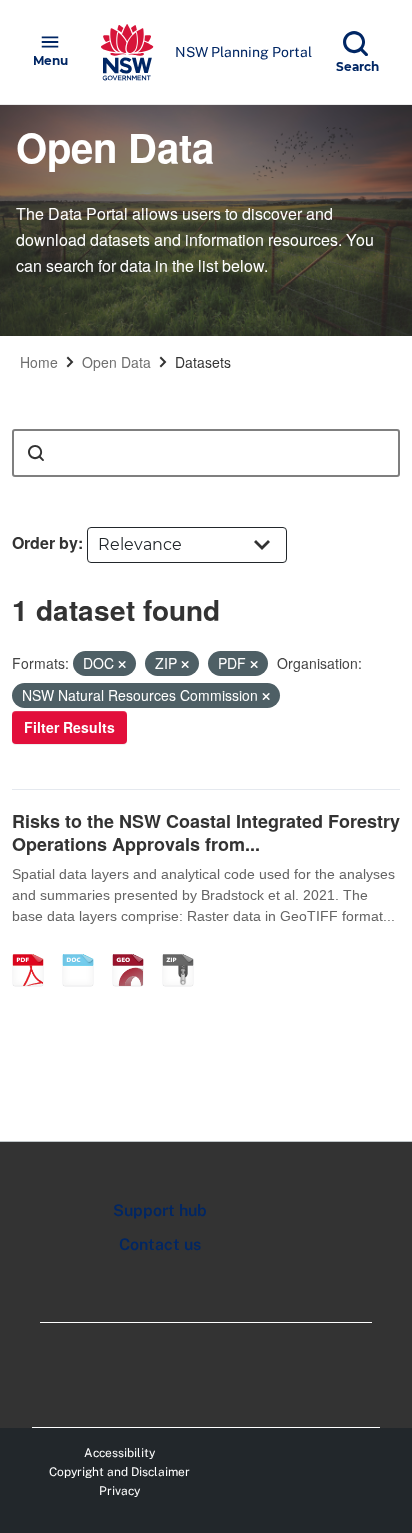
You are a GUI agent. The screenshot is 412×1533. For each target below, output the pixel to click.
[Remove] (122, 664)
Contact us (160, 1244)
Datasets (203, 362)
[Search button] (36, 453)
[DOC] (85, 949)
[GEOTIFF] (135, 949)
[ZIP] (185, 949)
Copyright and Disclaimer (119, 1472)
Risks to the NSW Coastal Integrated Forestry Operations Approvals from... (206, 832)
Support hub (160, 1210)
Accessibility (119, 1453)
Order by (45, 542)
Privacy (119, 1491)
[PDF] (35, 949)
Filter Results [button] (69, 727)
